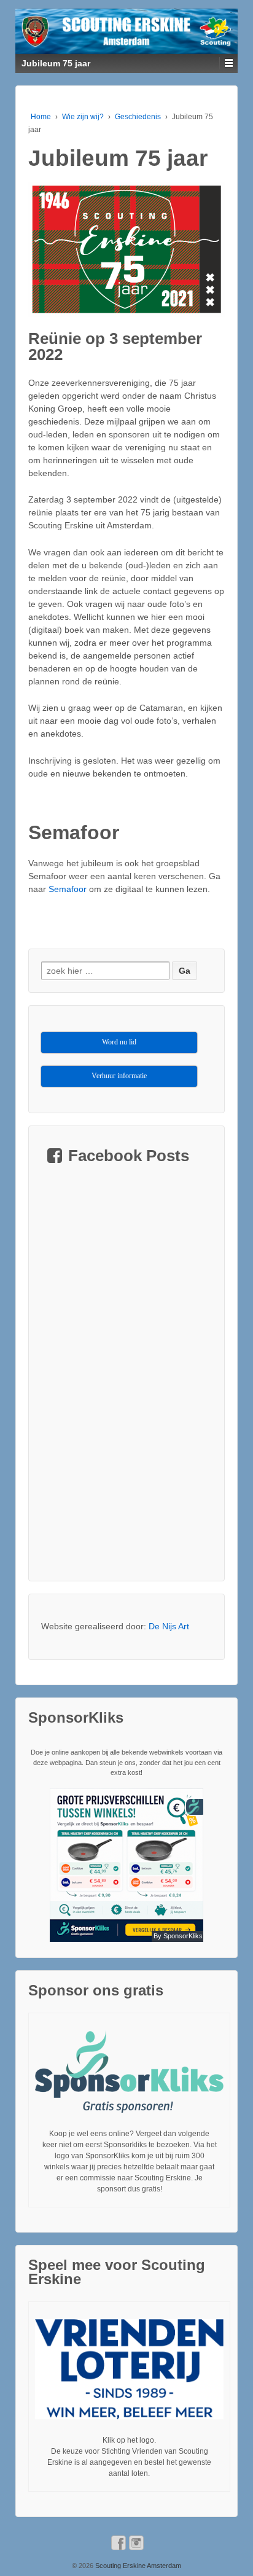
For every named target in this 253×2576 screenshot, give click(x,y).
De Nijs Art (169, 1626)
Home (41, 117)
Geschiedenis (138, 117)
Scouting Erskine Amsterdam (137, 2566)
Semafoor (68, 889)
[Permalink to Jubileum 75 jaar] (126, 249)
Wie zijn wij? (83, 117)
